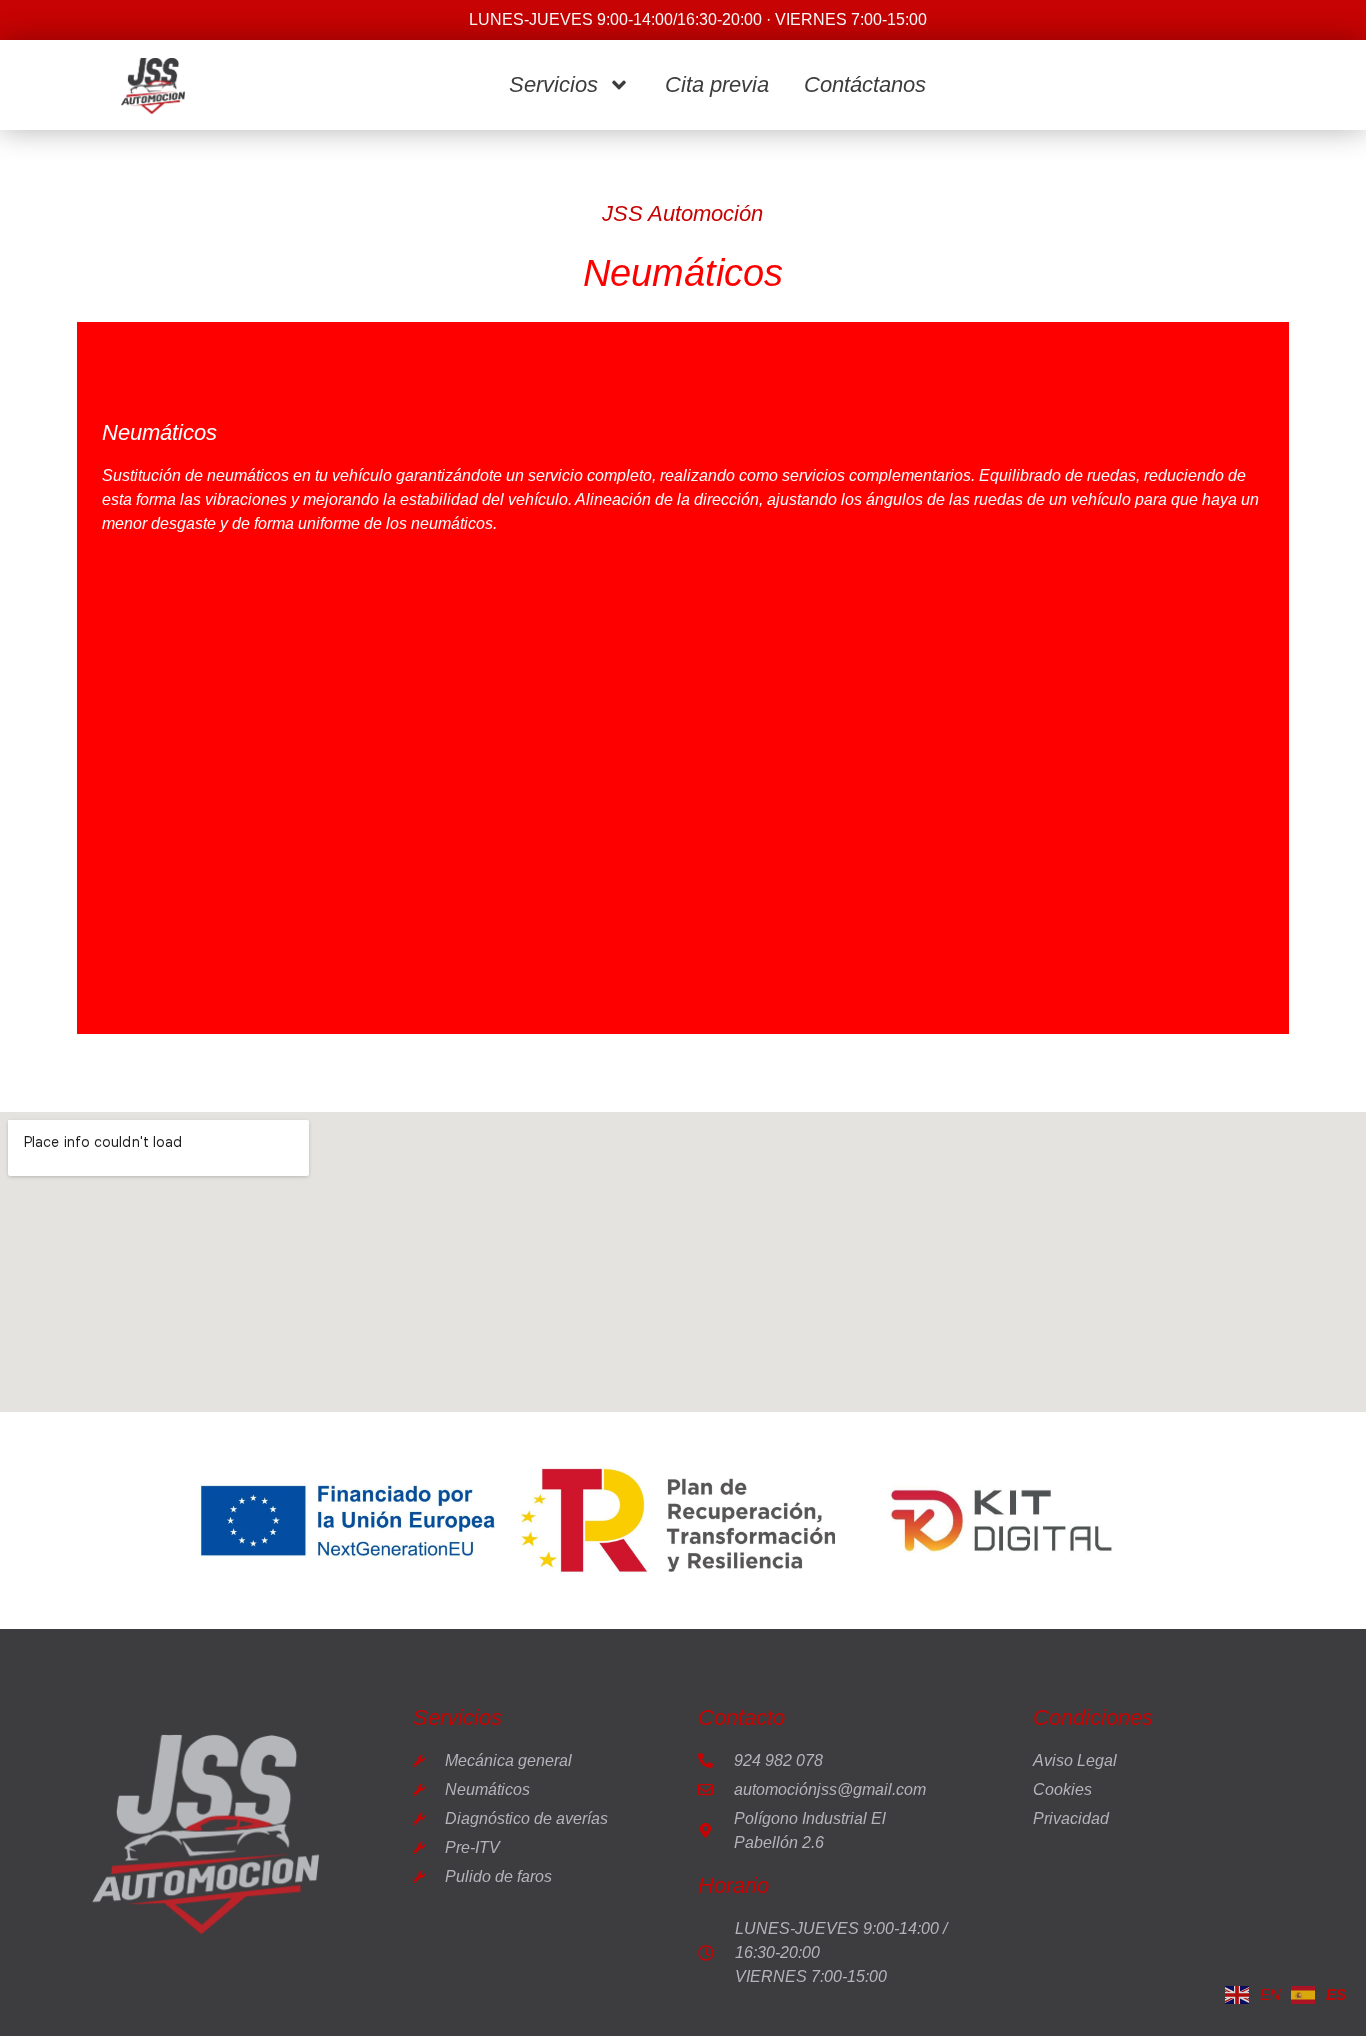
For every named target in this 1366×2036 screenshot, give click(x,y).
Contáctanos (865, 84)
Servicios (553, 84)
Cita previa (717, 84)
